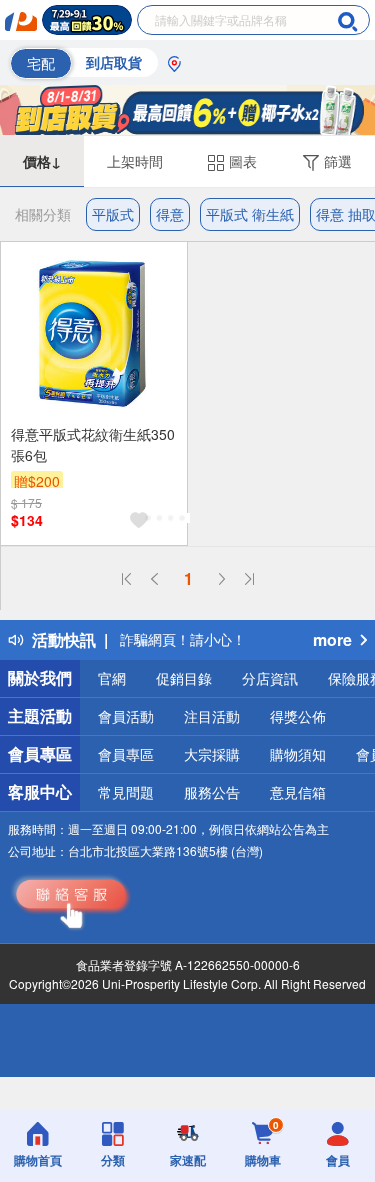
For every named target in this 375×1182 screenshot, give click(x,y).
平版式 (113, 214)
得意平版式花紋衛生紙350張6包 (93, 444)
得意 (170, 214)
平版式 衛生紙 (250, 214)
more (332, 639)
